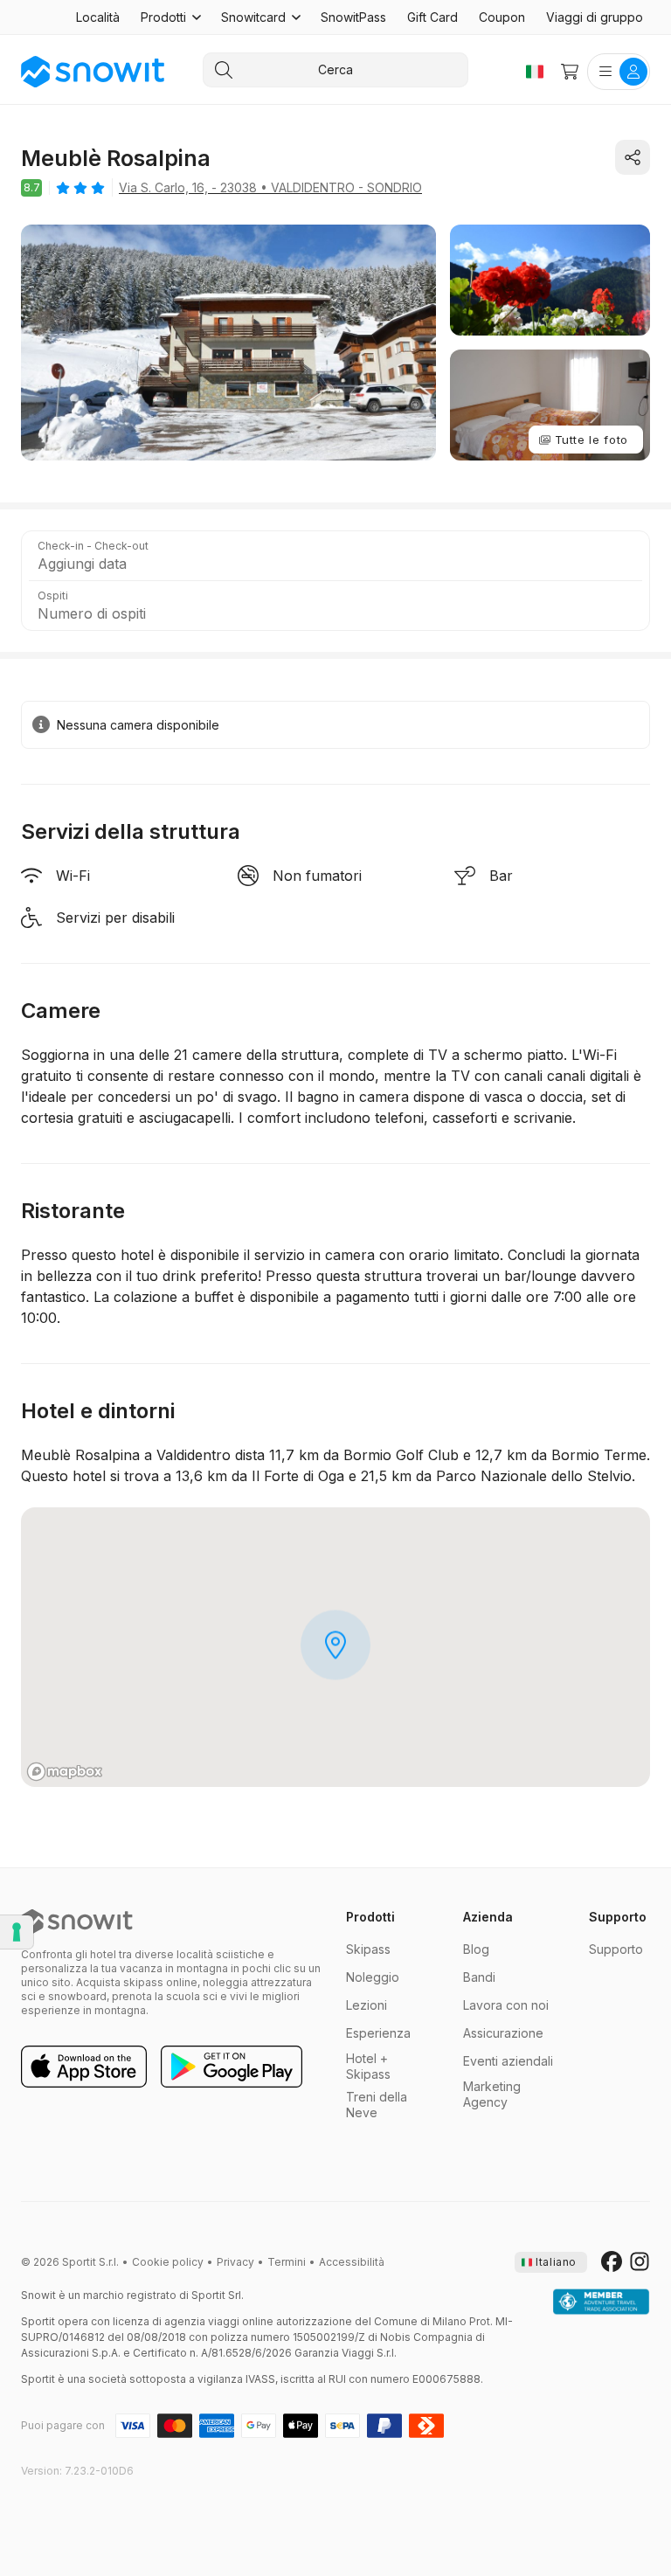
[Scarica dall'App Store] (84, 2067)
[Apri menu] (619, 72)
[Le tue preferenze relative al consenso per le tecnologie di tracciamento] (17, 1932)
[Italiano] (535, 72)
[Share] (633, 157)
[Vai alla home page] (77, 1922)
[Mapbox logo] (65, 1772)
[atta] (601, 2302)
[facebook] (612, 2262)
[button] (170, 17)
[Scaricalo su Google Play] (232, 2067)
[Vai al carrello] (570, 72)
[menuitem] (98, 17)
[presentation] (551, 2262)
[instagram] (640, 2262)
